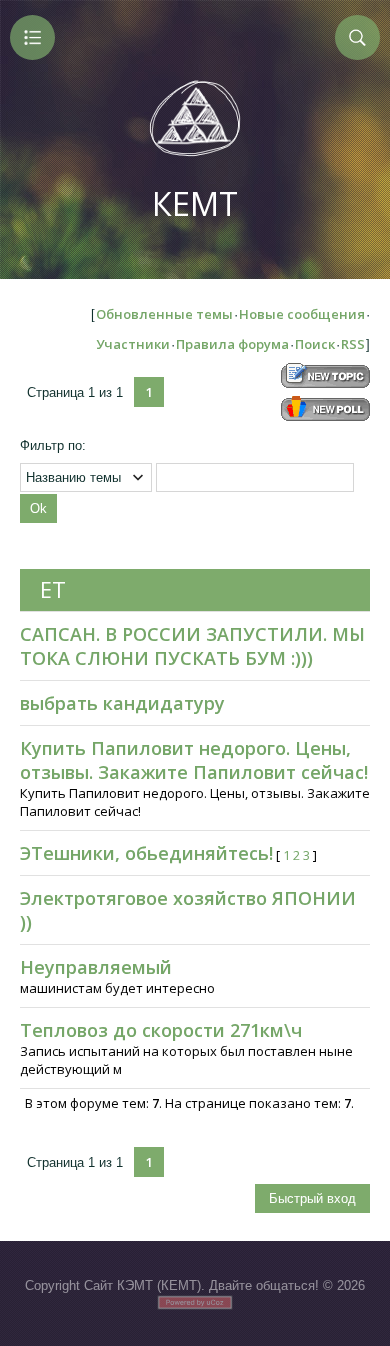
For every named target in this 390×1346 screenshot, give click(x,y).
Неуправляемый (96, 967)
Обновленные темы (164, 314)
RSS (353, 344)
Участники (133, 344)
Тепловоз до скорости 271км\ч (161, 1030)
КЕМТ (195, 203)
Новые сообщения (302, 314)
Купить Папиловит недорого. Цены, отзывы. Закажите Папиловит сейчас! (194, 760)
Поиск (315, 344)
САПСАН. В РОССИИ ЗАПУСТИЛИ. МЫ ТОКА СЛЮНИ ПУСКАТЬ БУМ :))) (192, 646)
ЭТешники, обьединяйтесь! (146, 853)
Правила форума (232, 344)
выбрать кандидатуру (122, 703)
